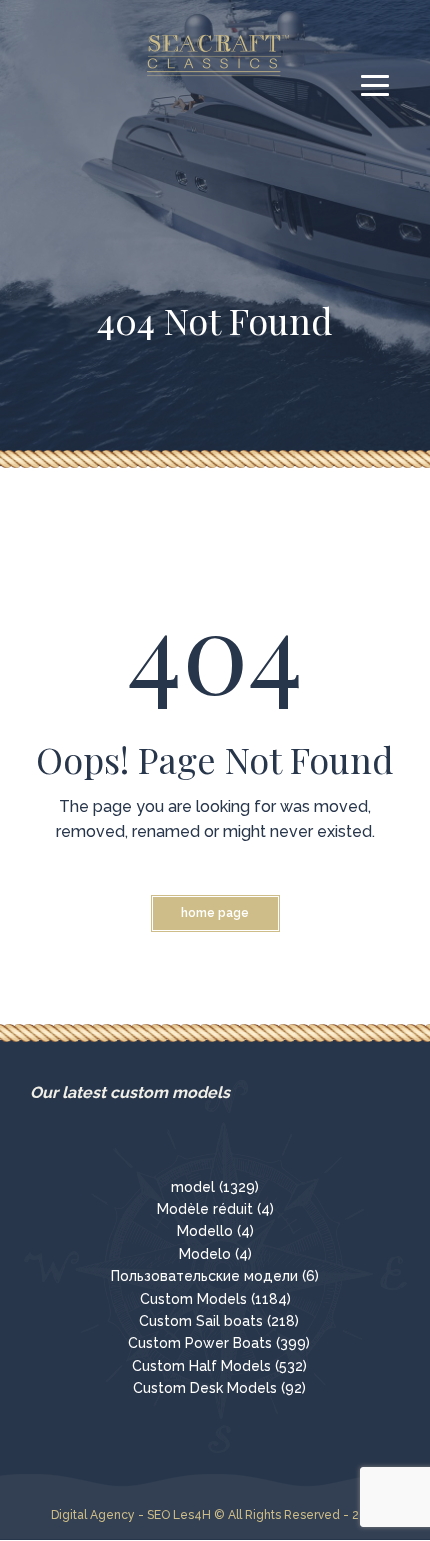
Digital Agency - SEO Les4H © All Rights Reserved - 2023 (215, 1515)
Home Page (215, 913)
